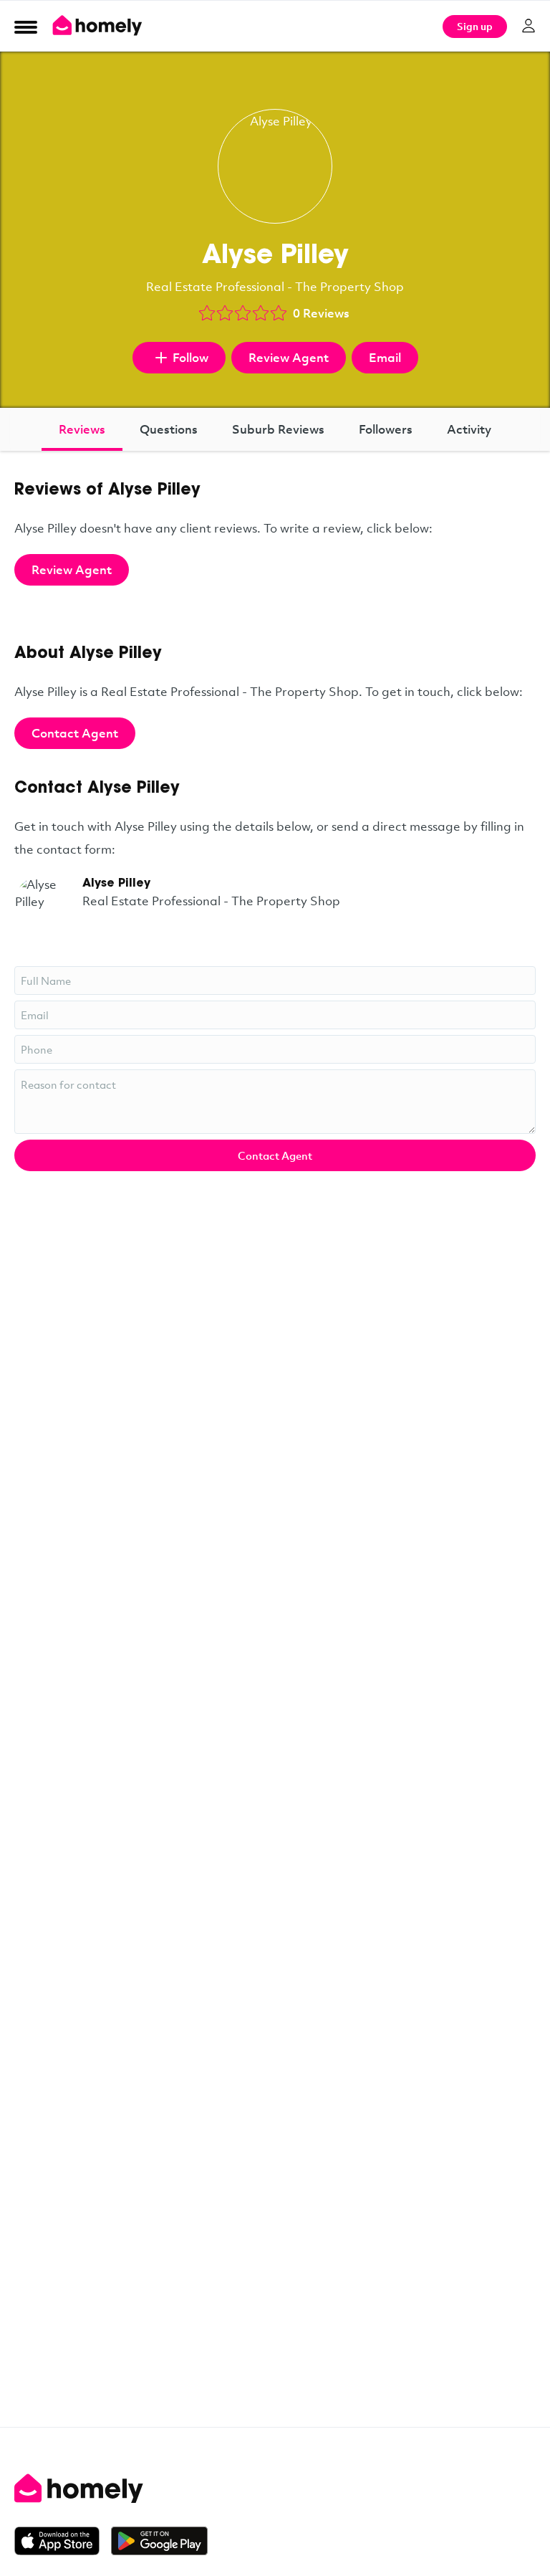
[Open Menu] (26, 27)
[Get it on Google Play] (159, 2541)
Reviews (82, 429)
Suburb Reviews (278, 429)
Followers (386, 429)
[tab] (82, 429)
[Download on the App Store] (63, 2541)
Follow (190, 357)
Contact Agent (75, 733)
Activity (469, 429)
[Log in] (529, 26)
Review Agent (289, 357)
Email (385, 357)
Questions (169, 429)
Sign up (475, 26)
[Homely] (275, 2489)
